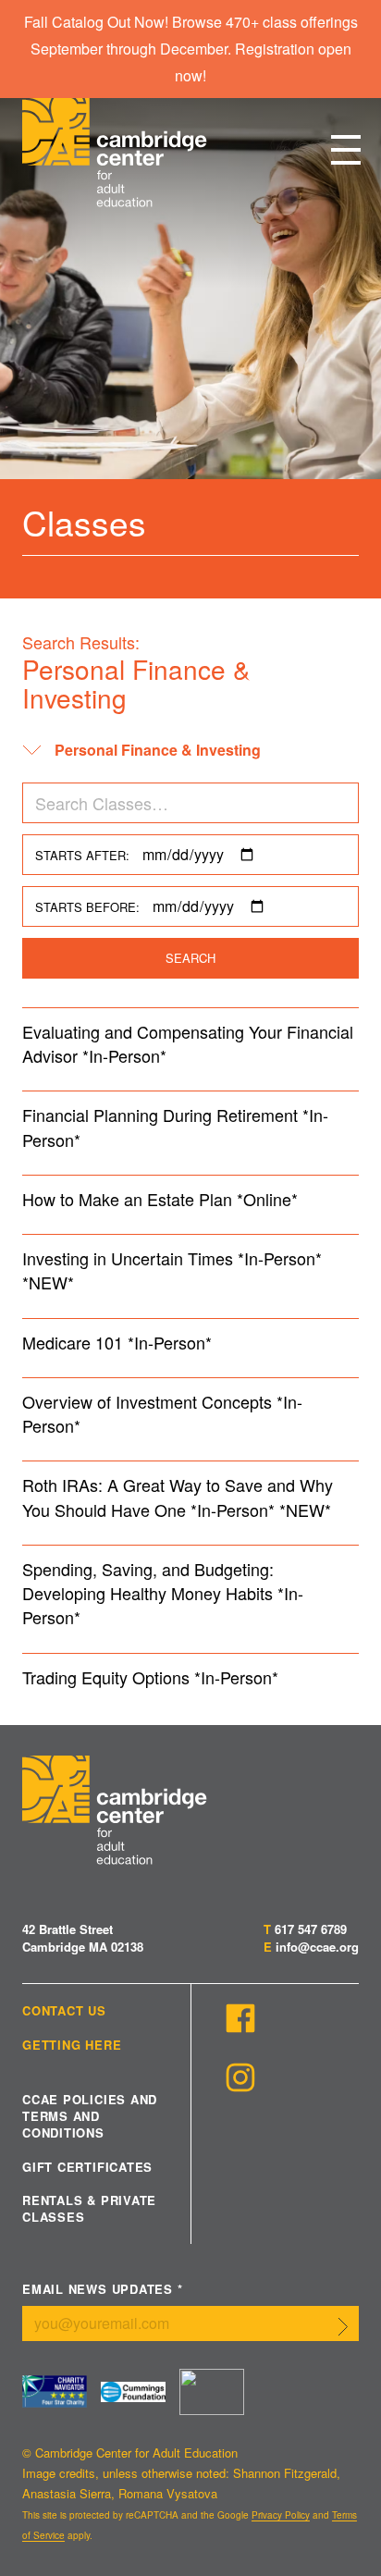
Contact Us (64, 2011)
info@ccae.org (317, 1947)
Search (190, 958)
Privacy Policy (281, 2515)
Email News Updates (103, 2290)
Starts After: (82, 855)
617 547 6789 (311, 1929)
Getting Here (72, 2045)
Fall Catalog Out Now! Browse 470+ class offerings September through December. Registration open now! (191, 49)
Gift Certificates (87, 2167)
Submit (343, 2327)
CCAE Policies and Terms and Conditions (90, 2116)
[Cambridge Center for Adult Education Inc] (212, 2392)
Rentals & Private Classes (89, 2209)
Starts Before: (87, 907)
